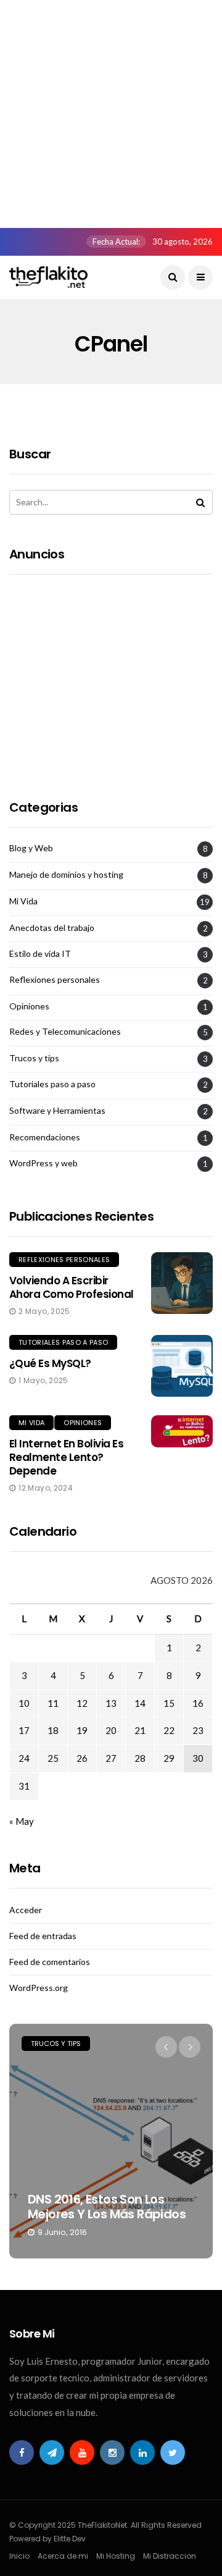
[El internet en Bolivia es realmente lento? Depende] (182, 1432)
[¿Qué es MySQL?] (182, 1366)
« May (22, 1821)
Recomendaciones (45, 1137)
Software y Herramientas (57, 1111)
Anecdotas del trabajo (52, 928)
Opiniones (29, 1006)
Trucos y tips (34, 1058)
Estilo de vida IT (40, 954)
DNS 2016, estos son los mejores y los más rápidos (107, 2207)
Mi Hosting (116, 2556)
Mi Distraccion (170, 2556)
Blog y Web (31, 848)
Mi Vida (23, 901)
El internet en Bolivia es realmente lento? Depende (66, 1457)
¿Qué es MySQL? (50, 1363)
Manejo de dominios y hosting (66, 875)
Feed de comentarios (50, 1962)
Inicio (19, 2556)
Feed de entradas (43, 1936)
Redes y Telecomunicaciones (65, 1032)
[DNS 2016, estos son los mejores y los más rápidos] (111, 2141)
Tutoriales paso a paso (52, 1084)
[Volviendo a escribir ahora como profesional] (182, 1283)
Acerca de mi (63, 2556)
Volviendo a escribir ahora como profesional (72, 1287)
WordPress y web (43, 1163)
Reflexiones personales (55, 980)
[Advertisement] (111, 111)
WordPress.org (39, 1988)
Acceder (26, 1910)
